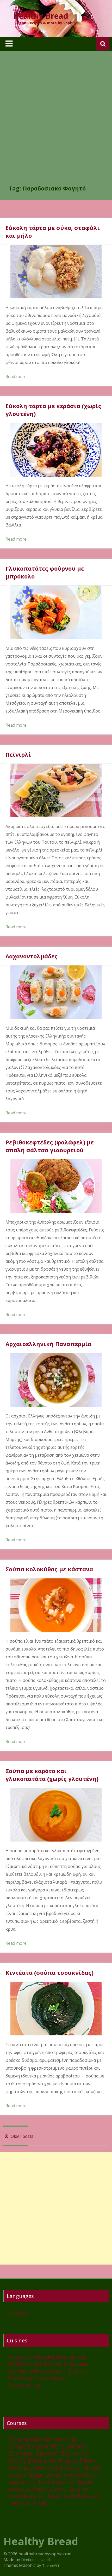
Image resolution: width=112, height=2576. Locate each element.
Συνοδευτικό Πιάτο (35, 2496)
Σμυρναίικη (24, 2385)
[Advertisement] (56, 125)
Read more (16, 377)
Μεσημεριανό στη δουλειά (45, 2467)
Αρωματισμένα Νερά (36, 2446)
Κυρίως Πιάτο (77, 2460)
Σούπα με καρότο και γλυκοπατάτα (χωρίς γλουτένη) (52, 1775)
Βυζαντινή (23, 2364)
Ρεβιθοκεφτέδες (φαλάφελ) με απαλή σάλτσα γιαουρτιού (50, 1146)
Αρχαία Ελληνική (32, 2357)
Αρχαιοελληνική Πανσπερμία (48, 1344)
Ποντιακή (22, 2378)
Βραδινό (47, 2453)
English (20, 2313)
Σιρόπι (58, 2488)
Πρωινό (63, 2481)
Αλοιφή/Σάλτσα (29, 2439)
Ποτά (43, 2481)
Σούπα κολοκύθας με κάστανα (49, 1569)
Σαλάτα (37, 2488)
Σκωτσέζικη (53, 2378)
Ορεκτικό (21, 2481)
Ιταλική (19, 2371)
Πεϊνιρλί (18, 754)
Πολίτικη (79, 2371)
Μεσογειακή (47, 2371)
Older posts (21, 2136)
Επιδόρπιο (42, 2460)
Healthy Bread (41, 16)
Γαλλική (50, 2364)
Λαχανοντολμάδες (32, 956)
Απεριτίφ (65, 2439)
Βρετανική (71, 2357)
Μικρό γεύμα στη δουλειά (63, 2474)
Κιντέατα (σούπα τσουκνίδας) (49, 1972)
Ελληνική (76, 2364)
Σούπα (78, 2488)
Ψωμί (40, 2503)
